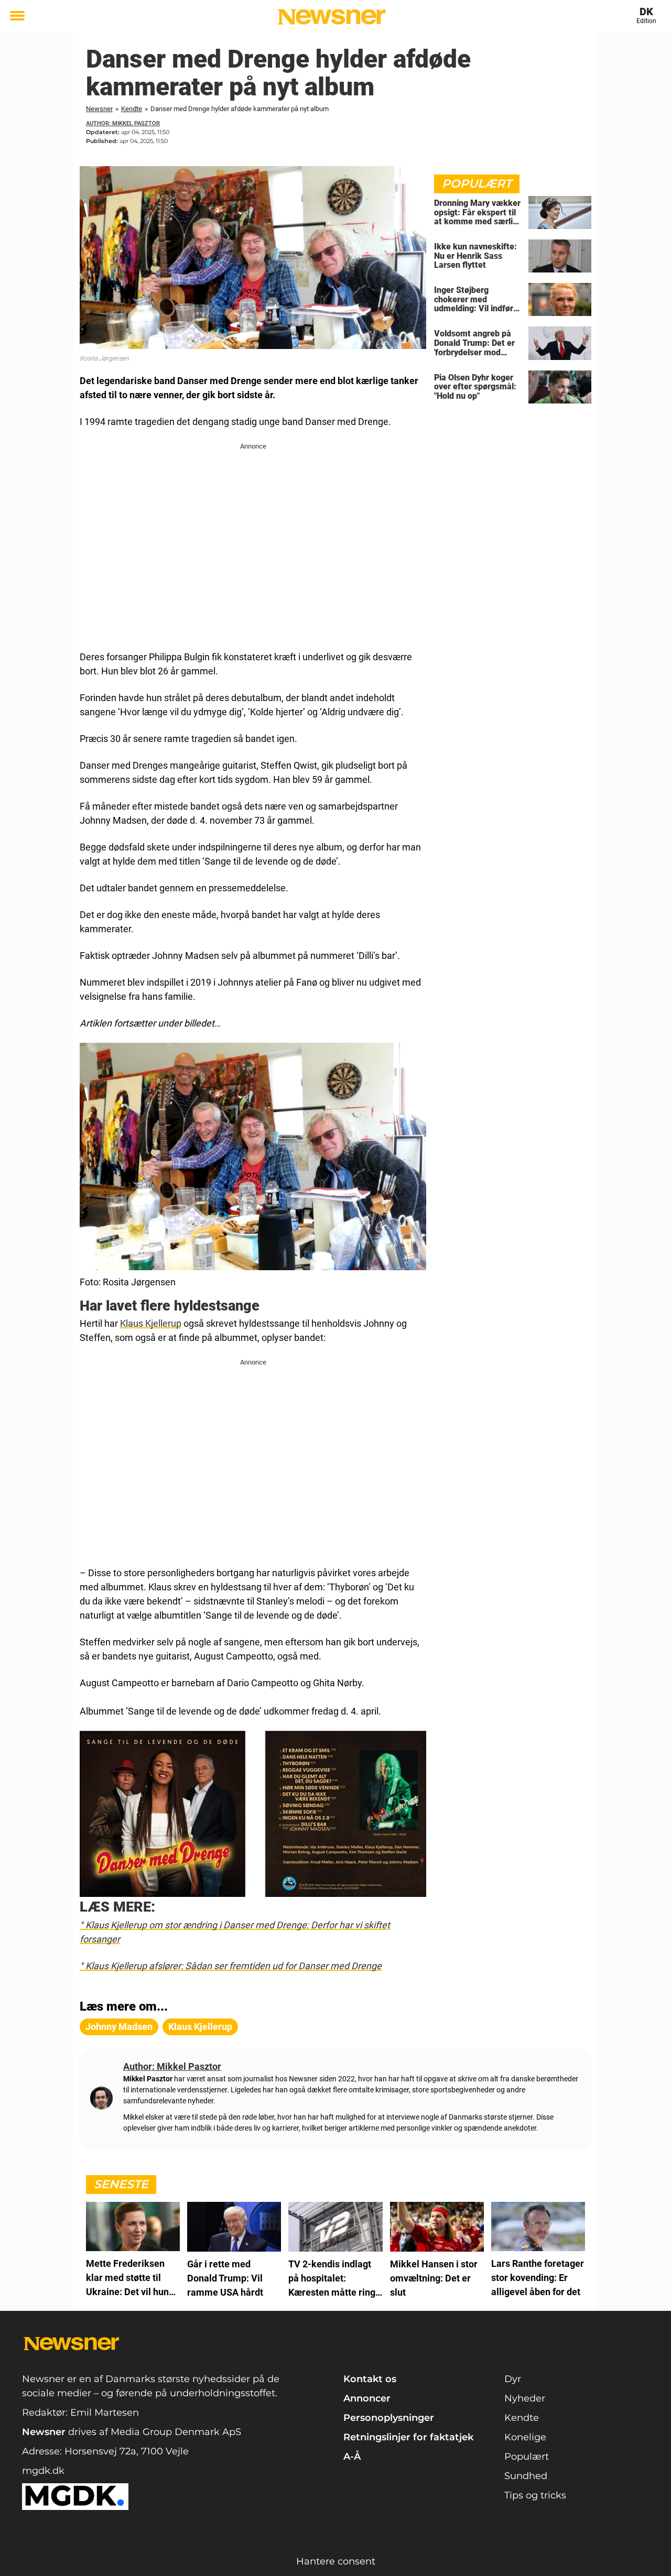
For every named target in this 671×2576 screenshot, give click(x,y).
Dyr (513, 2379)
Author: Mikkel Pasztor (123, 123)
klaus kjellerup (200, 2027)
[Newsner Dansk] (332, 17)
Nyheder (525, 2398)
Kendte (132, 109)
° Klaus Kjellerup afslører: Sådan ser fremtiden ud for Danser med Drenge (231, 1966)
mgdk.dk (43, 2471)
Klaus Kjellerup (151, 1323)
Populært (527, 2457)
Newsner (99, 109)
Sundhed (526, 2476)
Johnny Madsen (119, 2027)
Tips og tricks (535, 2495)
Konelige (525, 2437)
